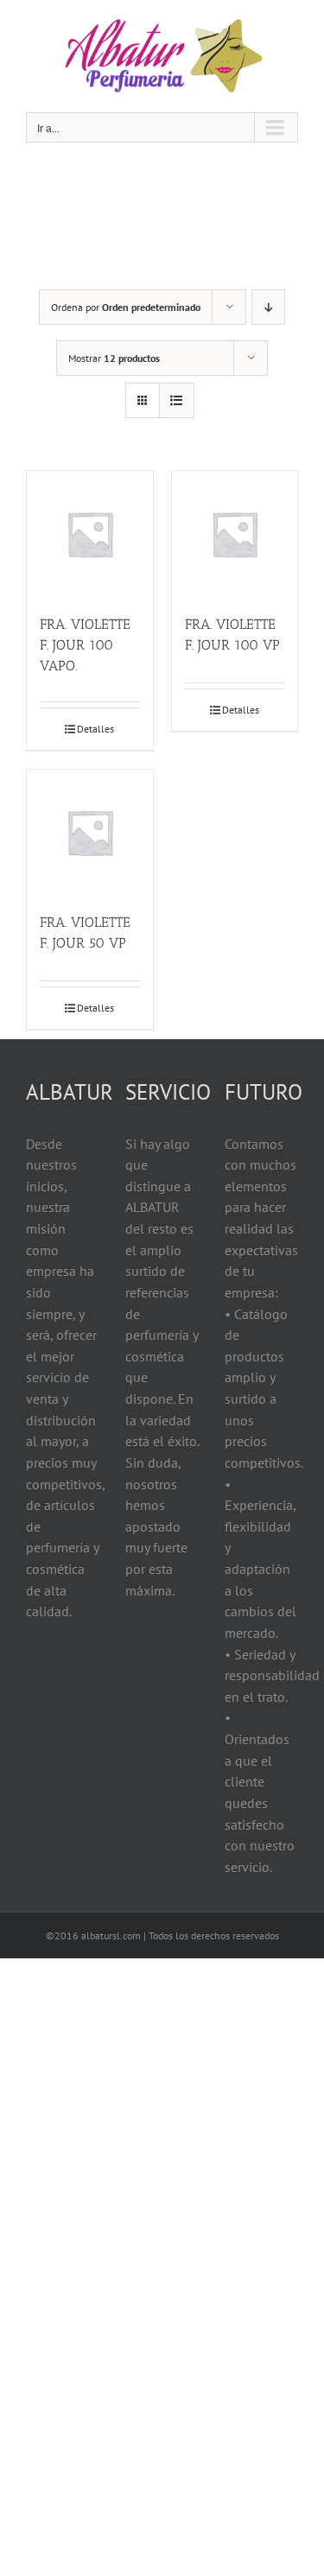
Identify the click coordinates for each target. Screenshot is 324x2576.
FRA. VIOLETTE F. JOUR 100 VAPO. (85, 645)
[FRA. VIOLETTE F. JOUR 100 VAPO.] (90, 534)
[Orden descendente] (268, 307)
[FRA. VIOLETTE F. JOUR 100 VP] (235, 534)
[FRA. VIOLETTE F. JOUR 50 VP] (90, 833)
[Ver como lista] (177, 400)
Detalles (95, 729)
